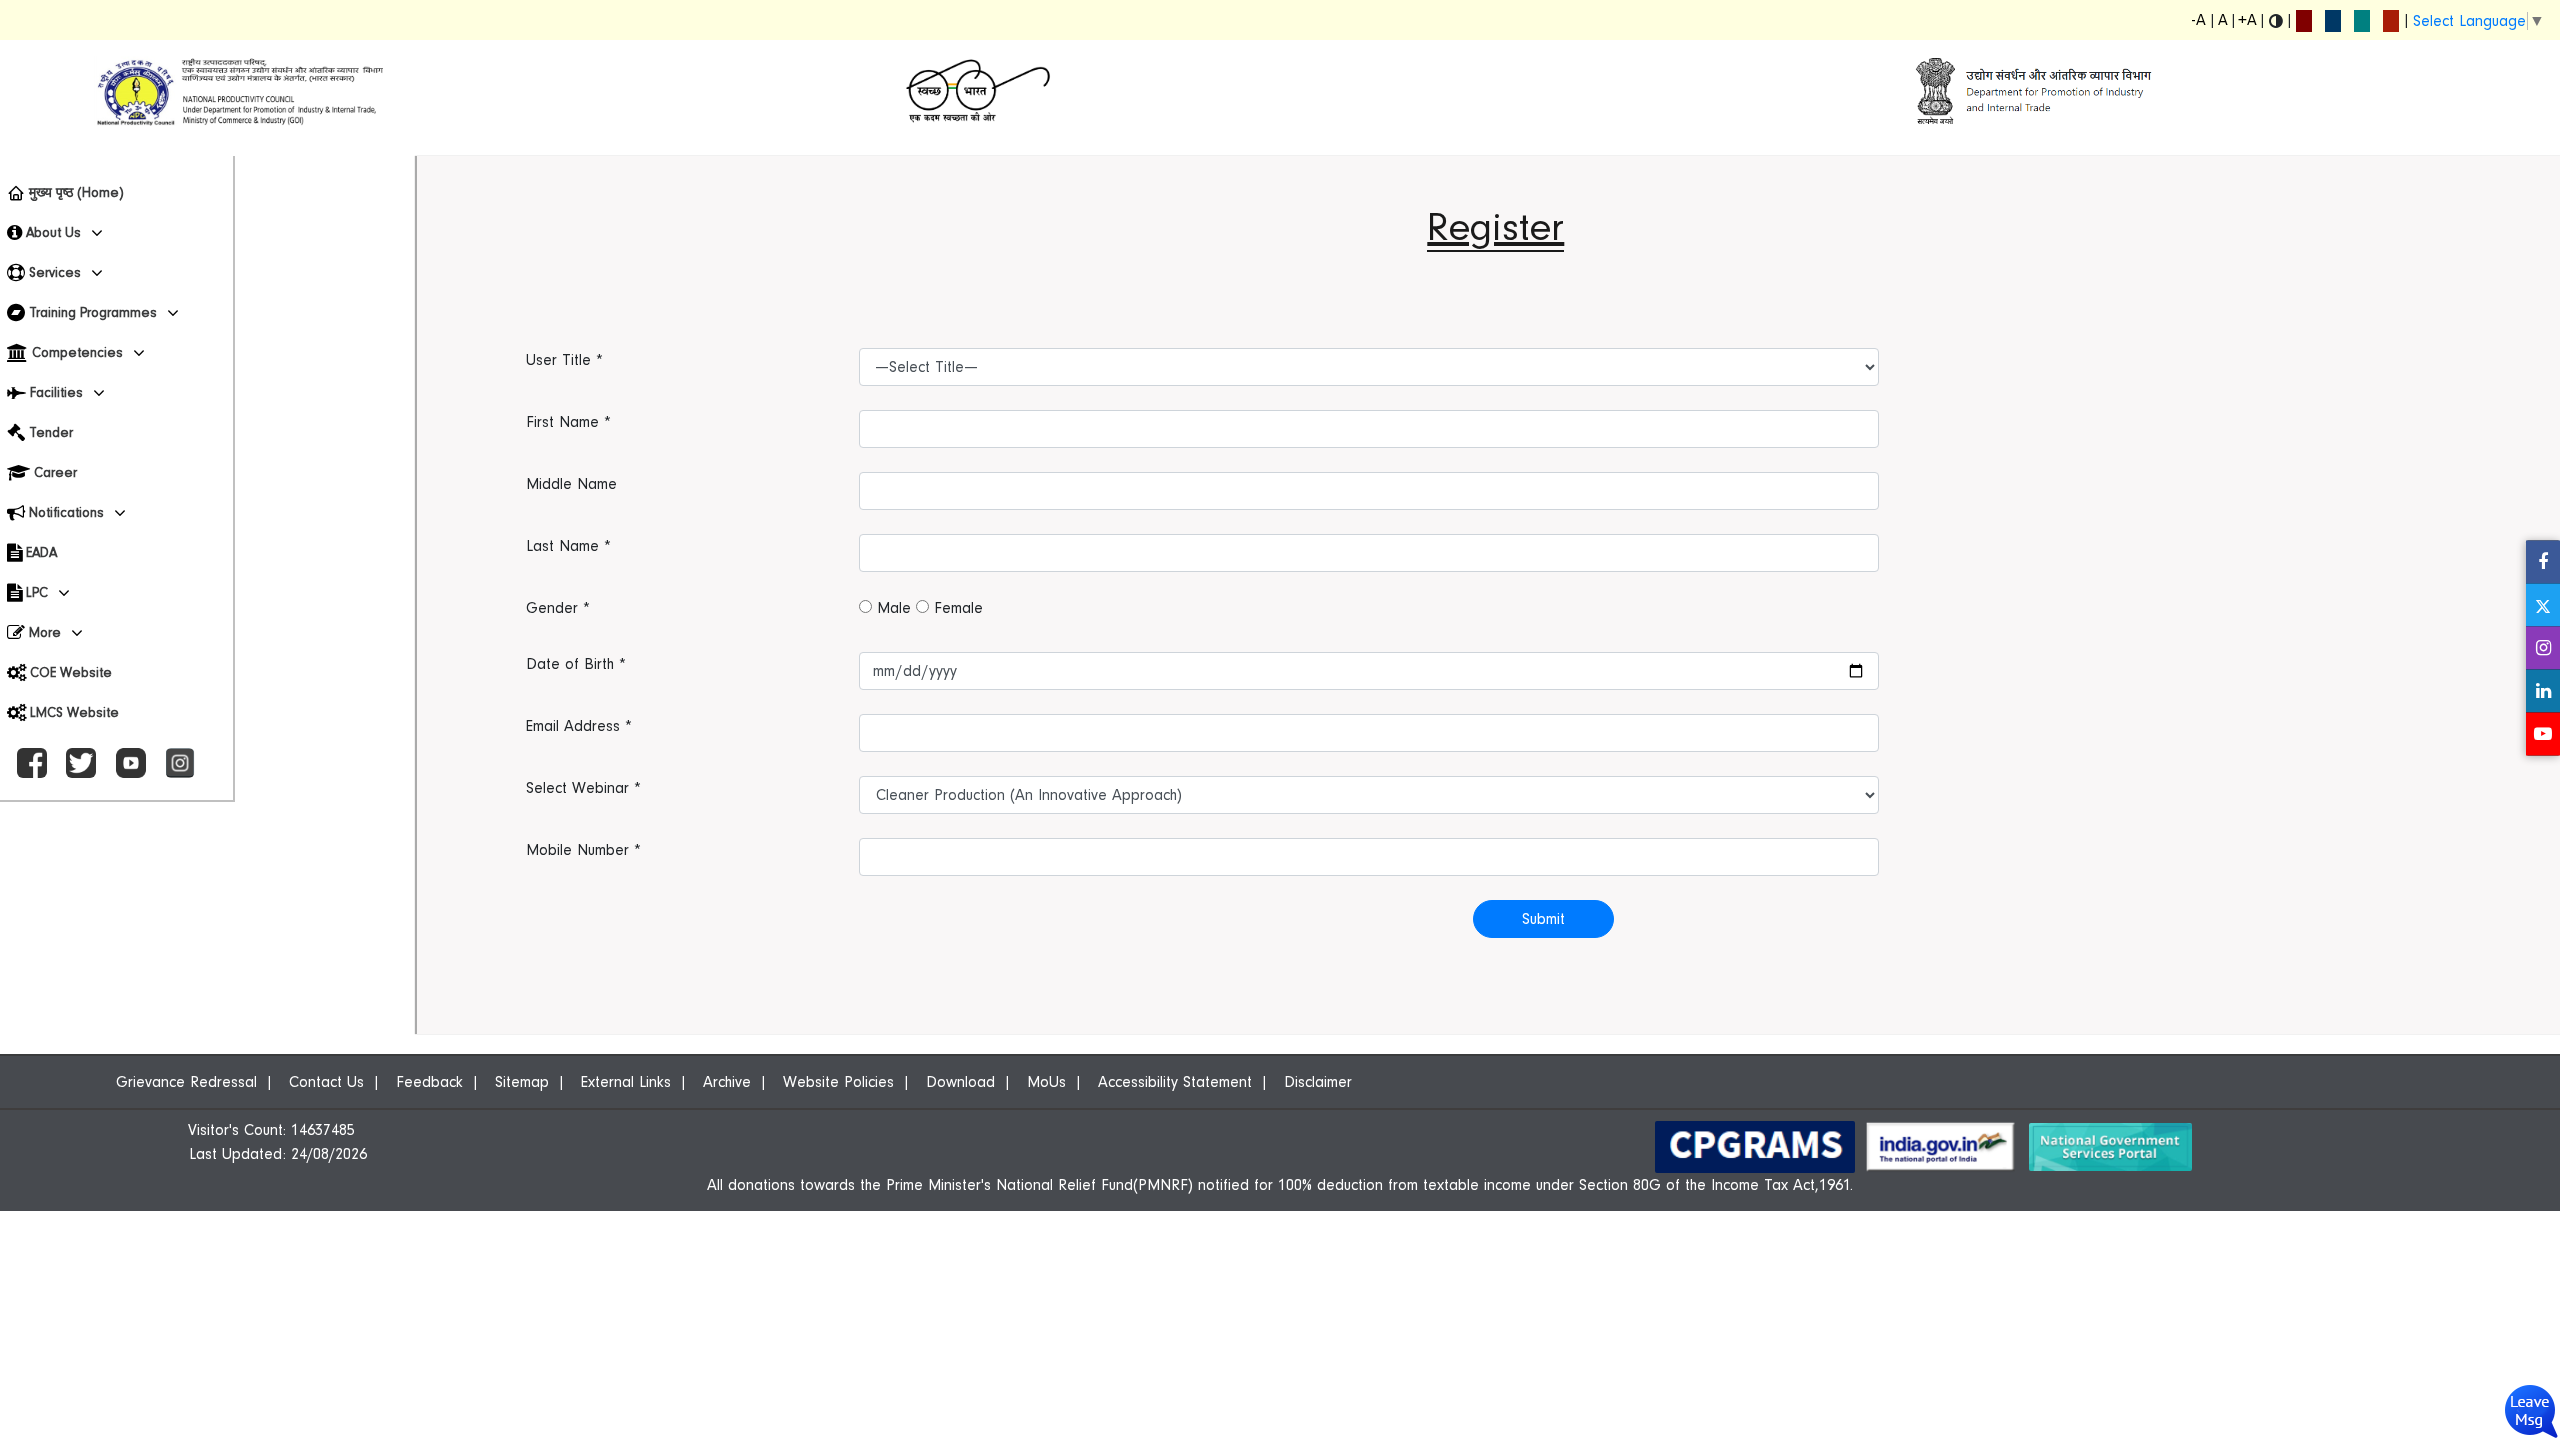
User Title (564, 360)
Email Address (579, 726)
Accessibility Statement (1175, 1082)
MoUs (1046, 1082)
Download (960, 1082)
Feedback (429, 1082)
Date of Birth (576, 664)
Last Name (568, 546)
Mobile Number (583, 850)
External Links (626, 1082)
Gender (558, 608)
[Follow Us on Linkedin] (2543, 691)
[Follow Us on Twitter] (2543, 605)
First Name (568, 422)
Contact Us (326, 1082)
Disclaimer (1318, 1082)
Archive (727, 1082)
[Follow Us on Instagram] (2543, 648)
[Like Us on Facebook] (2543, 562)
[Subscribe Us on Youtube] (2543, 734)
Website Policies (838, 1082)
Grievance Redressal (186, 1082)
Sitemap (522, 1082)
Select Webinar (583, 788)
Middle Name (571, 484)
